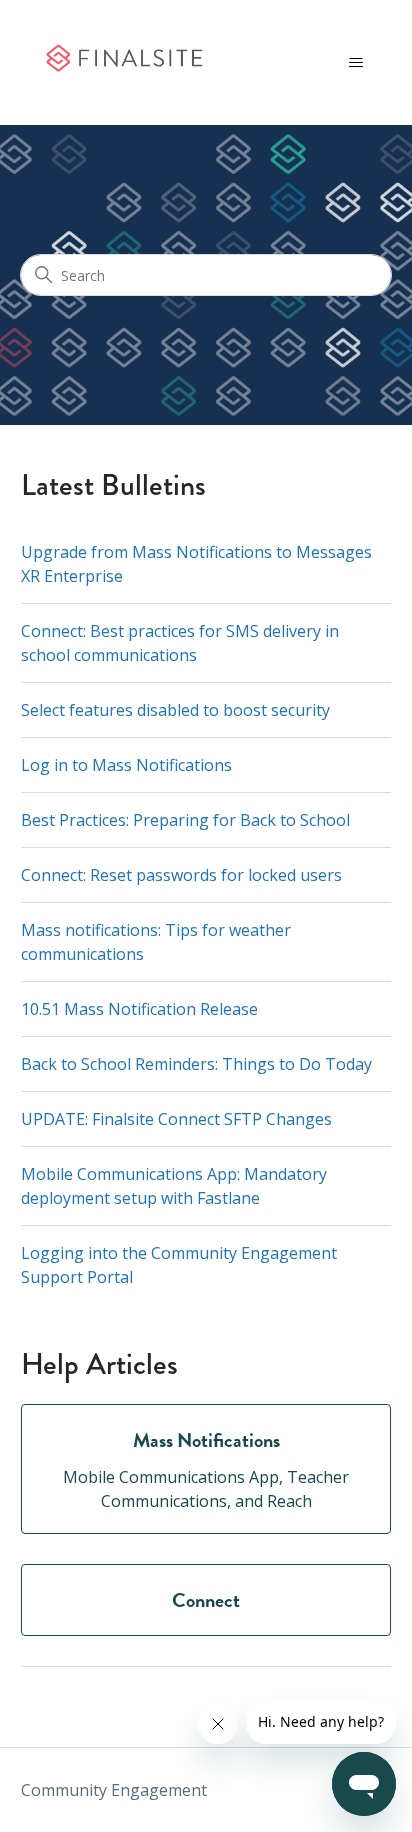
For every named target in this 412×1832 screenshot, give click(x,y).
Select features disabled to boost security (175, 710)
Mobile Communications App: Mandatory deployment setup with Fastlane (174, 1186)
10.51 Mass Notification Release (139, 1009)
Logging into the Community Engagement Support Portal (179, 1265)
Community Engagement (114, 1790)
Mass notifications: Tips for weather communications (156, 942)
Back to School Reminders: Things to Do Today (196, 1064)
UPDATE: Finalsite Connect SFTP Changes (176, 1119)
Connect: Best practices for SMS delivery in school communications (180, 643)
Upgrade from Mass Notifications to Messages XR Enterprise (196, 564)
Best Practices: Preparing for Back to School (185, 820)
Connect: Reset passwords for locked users (181, 875)
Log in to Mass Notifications (126, 765)
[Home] (123, 63)
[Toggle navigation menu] (355, 63)
